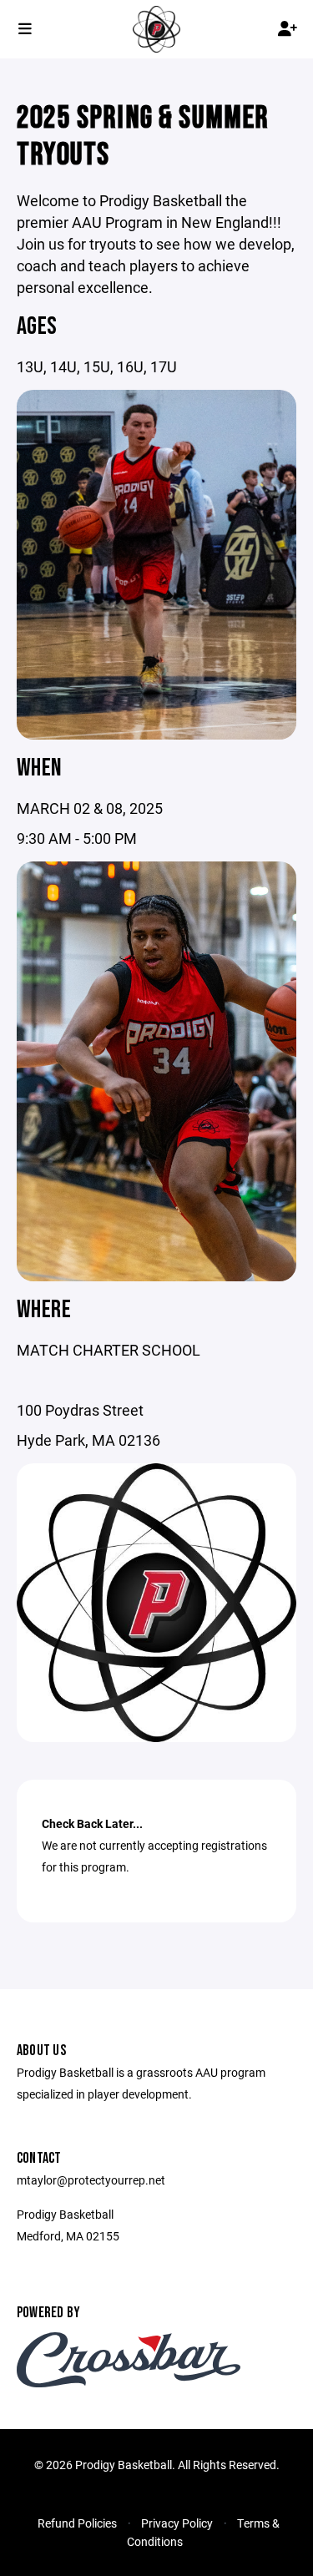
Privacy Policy (177, 2523)
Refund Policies (77, 2523)
